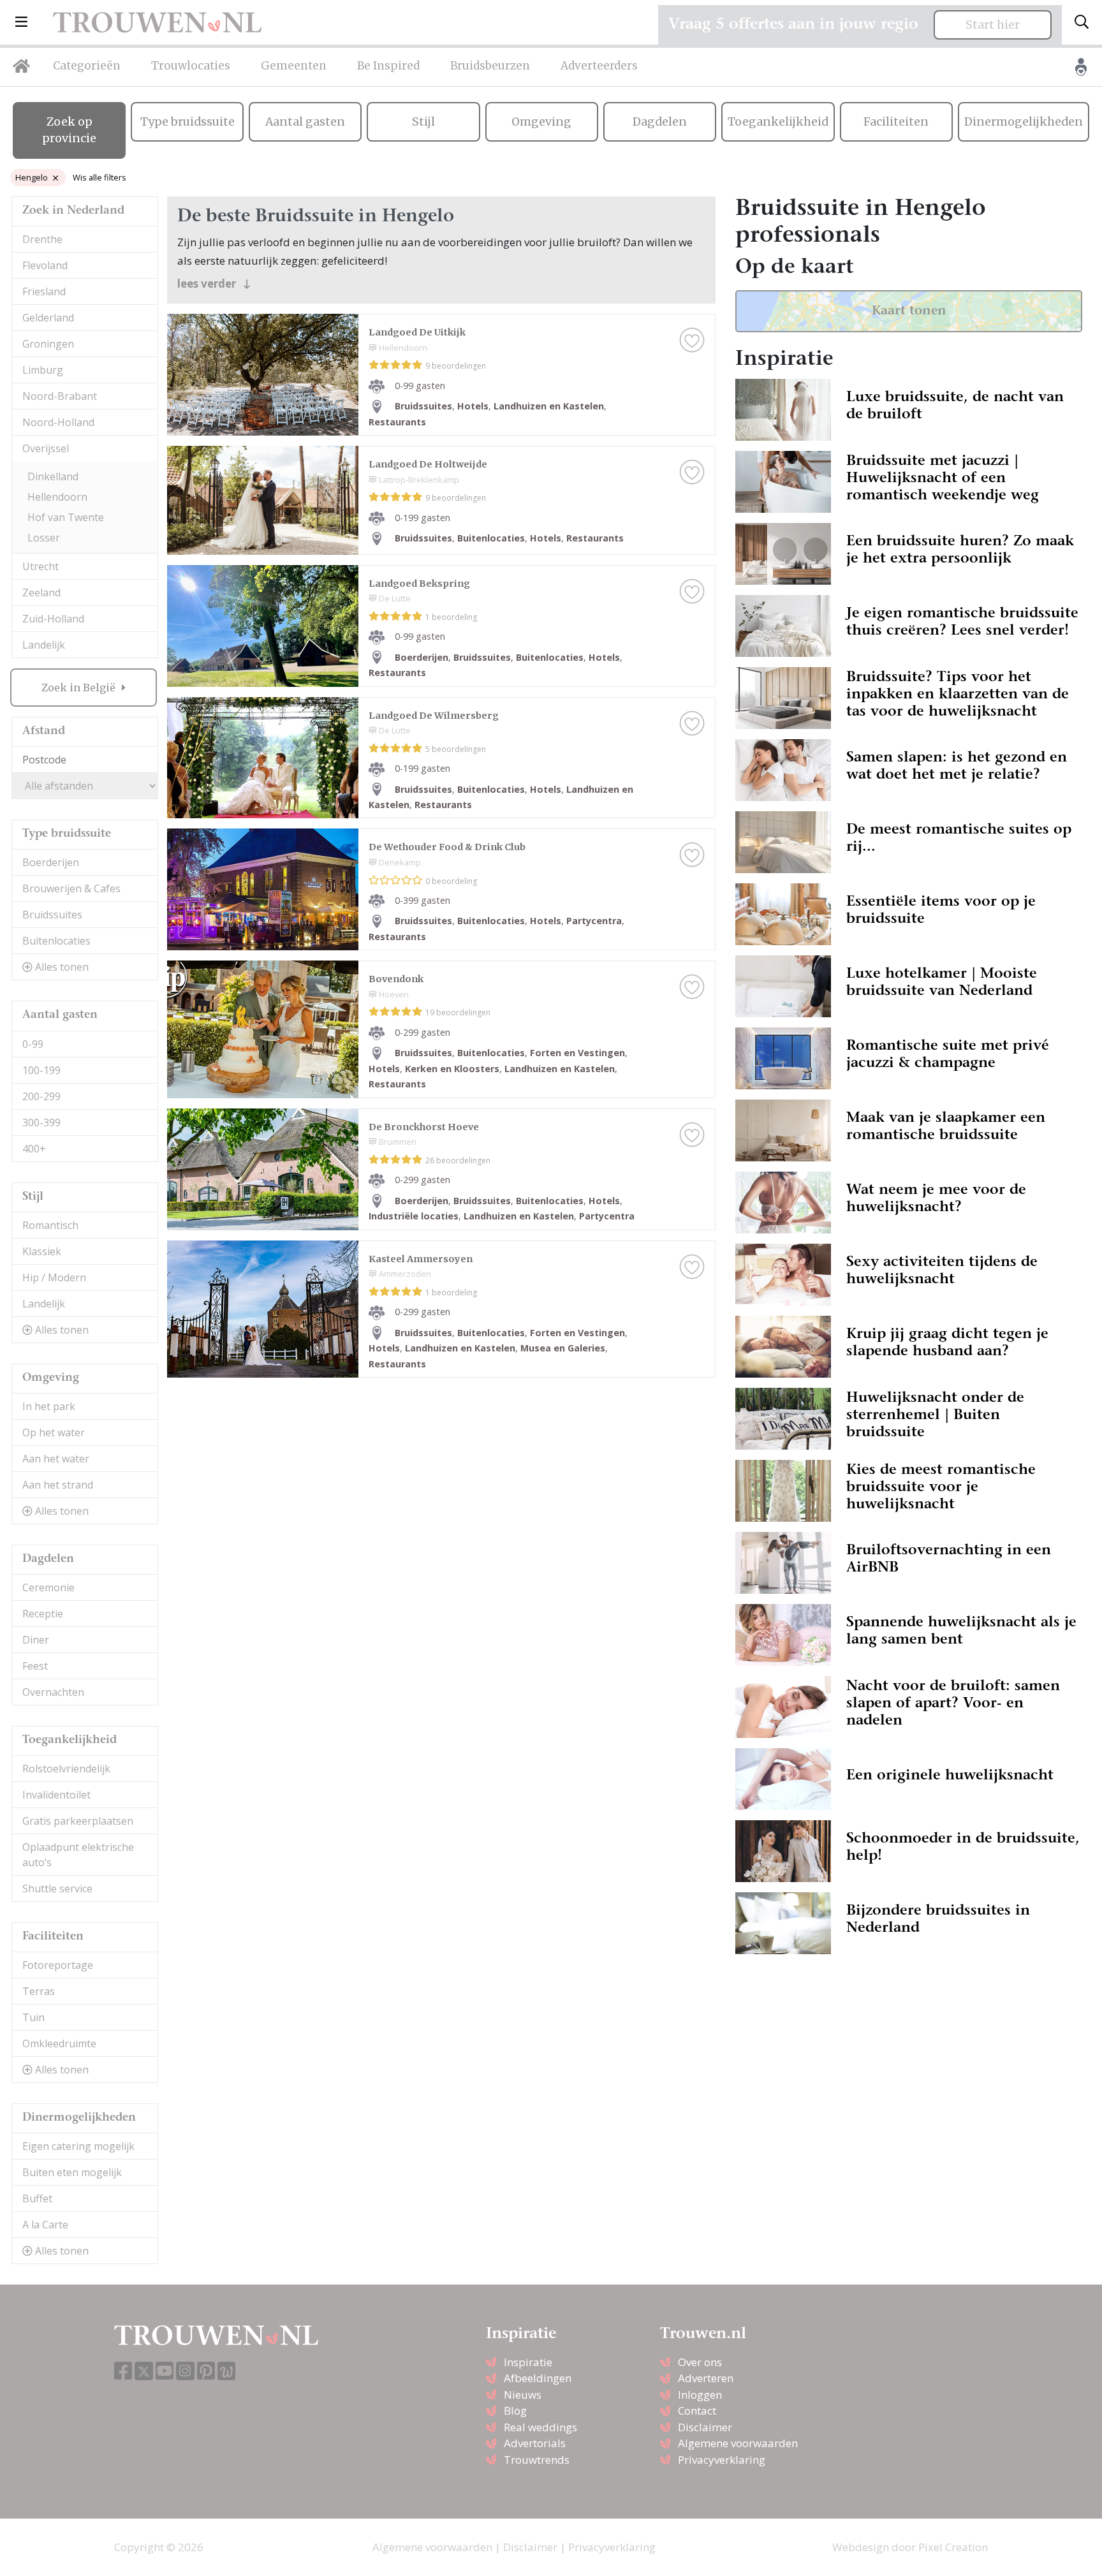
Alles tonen (61, 967)
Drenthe (42, 239)
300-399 (41, 1122)
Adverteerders (599, 66)
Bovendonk (396, 979)
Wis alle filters (99, 177)
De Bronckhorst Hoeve (424, 1127)
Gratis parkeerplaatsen (78, 1821)
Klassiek (42, 1251)
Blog (515, 2410)
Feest (35, 1666)
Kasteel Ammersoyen (421, 1259)
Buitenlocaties (56, 941)
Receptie (43, 1614)
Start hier (993, 25)
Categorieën (87, 66)
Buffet (37, 2198)
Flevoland (45, 265)
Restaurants (397, 422)
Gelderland (48, 318)
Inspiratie (528, 2362)
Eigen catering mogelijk (78, 2146)
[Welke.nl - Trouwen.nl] (227, 2371)
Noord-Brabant (60, 396)
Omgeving (541, 122)
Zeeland (41, 592)
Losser (44, 538)
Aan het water (56, 1459)
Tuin (33, 2017)
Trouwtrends (537, 2460)
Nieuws (523, 2395)
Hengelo (32, 177)
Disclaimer (705, 2427)
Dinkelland (53, 476)
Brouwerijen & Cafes (71, 888)
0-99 (33, 1044)
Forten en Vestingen (577, 1053)
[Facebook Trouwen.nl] (123, 2372)
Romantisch (50, 1225)
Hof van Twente (66, 517)
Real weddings (540, 2427)
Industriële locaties (414, 1216)
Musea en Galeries (563, 1348)
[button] (21, 22)
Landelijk (44, 645)
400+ (34, 1149)
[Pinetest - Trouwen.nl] (206, 2372)
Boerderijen (51, 862)
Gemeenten (294, 66)
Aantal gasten (305, 122)
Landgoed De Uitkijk (417, 332)
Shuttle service (57, 1888)
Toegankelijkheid (778, 122)
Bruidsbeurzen (490, 66)
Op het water (54, 1432)
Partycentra (594, 921)
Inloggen (700, 2395)
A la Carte (45, 2225)
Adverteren (706, 2378)
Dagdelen (660, 122)
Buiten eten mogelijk (72, 2172)
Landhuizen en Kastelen (549, 406)
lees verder (208, 283)
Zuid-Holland (53, 619)
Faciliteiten (896, 122)
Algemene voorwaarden (738, 2443)
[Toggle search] (1082, 22)
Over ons (700, 2362)
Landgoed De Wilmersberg (434, 716)
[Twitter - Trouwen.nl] (144, 2371)
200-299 (41, 1096)
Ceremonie (48, 1587)
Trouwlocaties (191, 66)
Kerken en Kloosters (452, 1069)
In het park (49, 1406)
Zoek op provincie (69, 130)
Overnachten (53, 1692)
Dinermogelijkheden (1024, 122)
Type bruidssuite (187, 122)
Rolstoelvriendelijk (66, 1769)
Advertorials (535, 2443)
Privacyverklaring (722, 2460)
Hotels (473, 406)
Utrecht (40, 566)
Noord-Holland (58, 422)
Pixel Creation (953, 2547)
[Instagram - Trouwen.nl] (185, 2371)
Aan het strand (58, 1485)
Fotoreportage (58, 1965)
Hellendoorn (57, 497)
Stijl (423, 122)
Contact (697, 2410)
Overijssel (46, 448)
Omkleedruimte (59, 2043)
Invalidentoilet (56, 1795)
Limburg (43, 370)
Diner (36, 1640)
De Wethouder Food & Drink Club (447, 847)
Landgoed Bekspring (419, 584)
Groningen (48, 344)
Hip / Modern (54, 1277)
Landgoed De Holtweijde (428, 464)
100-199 (41, 1070)
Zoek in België (80, 688)
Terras (39, 1991)
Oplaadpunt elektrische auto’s (78, 1855)
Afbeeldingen (538, 2378)
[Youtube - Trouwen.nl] (165, 2372)
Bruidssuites (52, 915)
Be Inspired (388, 66)
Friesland (44, 291)
